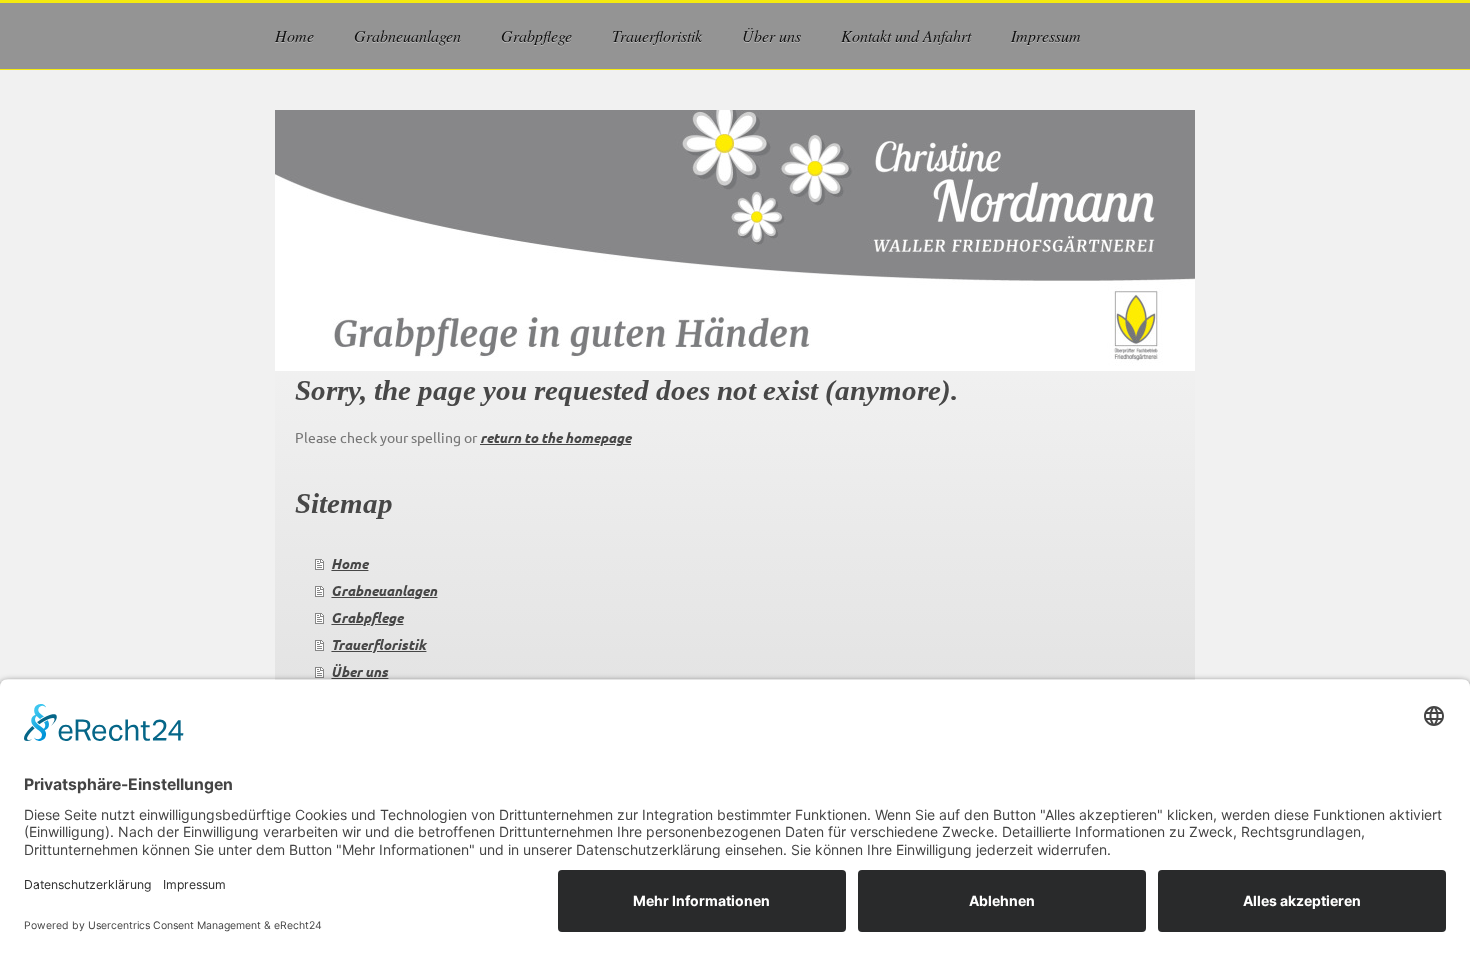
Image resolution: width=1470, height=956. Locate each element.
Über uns (359, 671)
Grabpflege (367, 617)
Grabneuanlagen (384, 590)
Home (349, 563)
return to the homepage (555, 437)
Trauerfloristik (378, 644)
